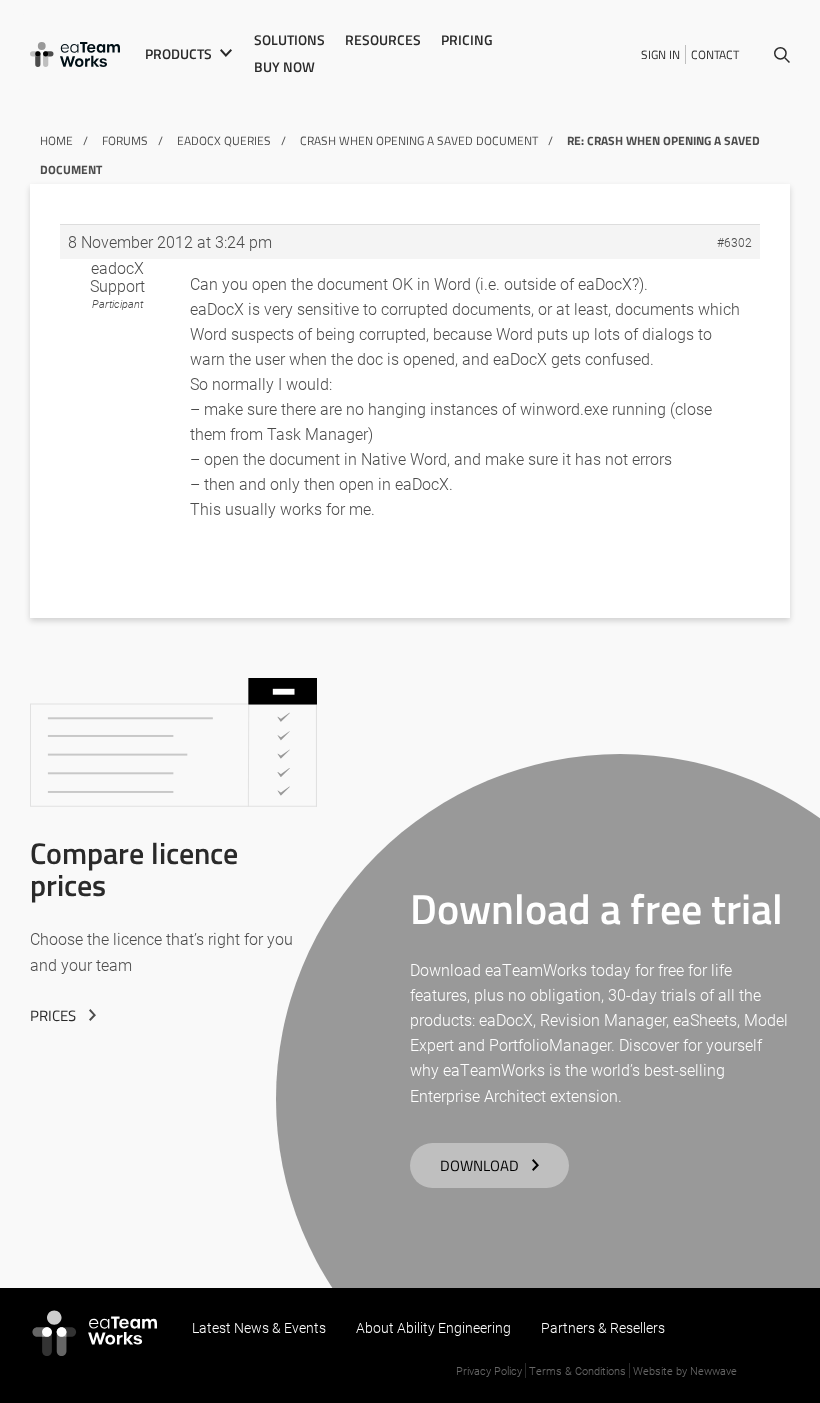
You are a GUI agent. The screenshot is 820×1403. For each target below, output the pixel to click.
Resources (383, 40)
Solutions (289, 40)
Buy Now (284, 67)
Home (56, 140)
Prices (53, 1015)
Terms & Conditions (577, 1370)
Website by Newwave (685, 1370)
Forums (125, 140)
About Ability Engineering (433, 1327)
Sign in (660, 54)
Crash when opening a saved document (419, 140)
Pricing (467, 40)
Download (479, 1165)
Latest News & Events (259, 1327)
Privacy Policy (489, 1370)
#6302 (734, 242)
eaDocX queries (224, 140)
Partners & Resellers (603, 1327)
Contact (715, 54)
